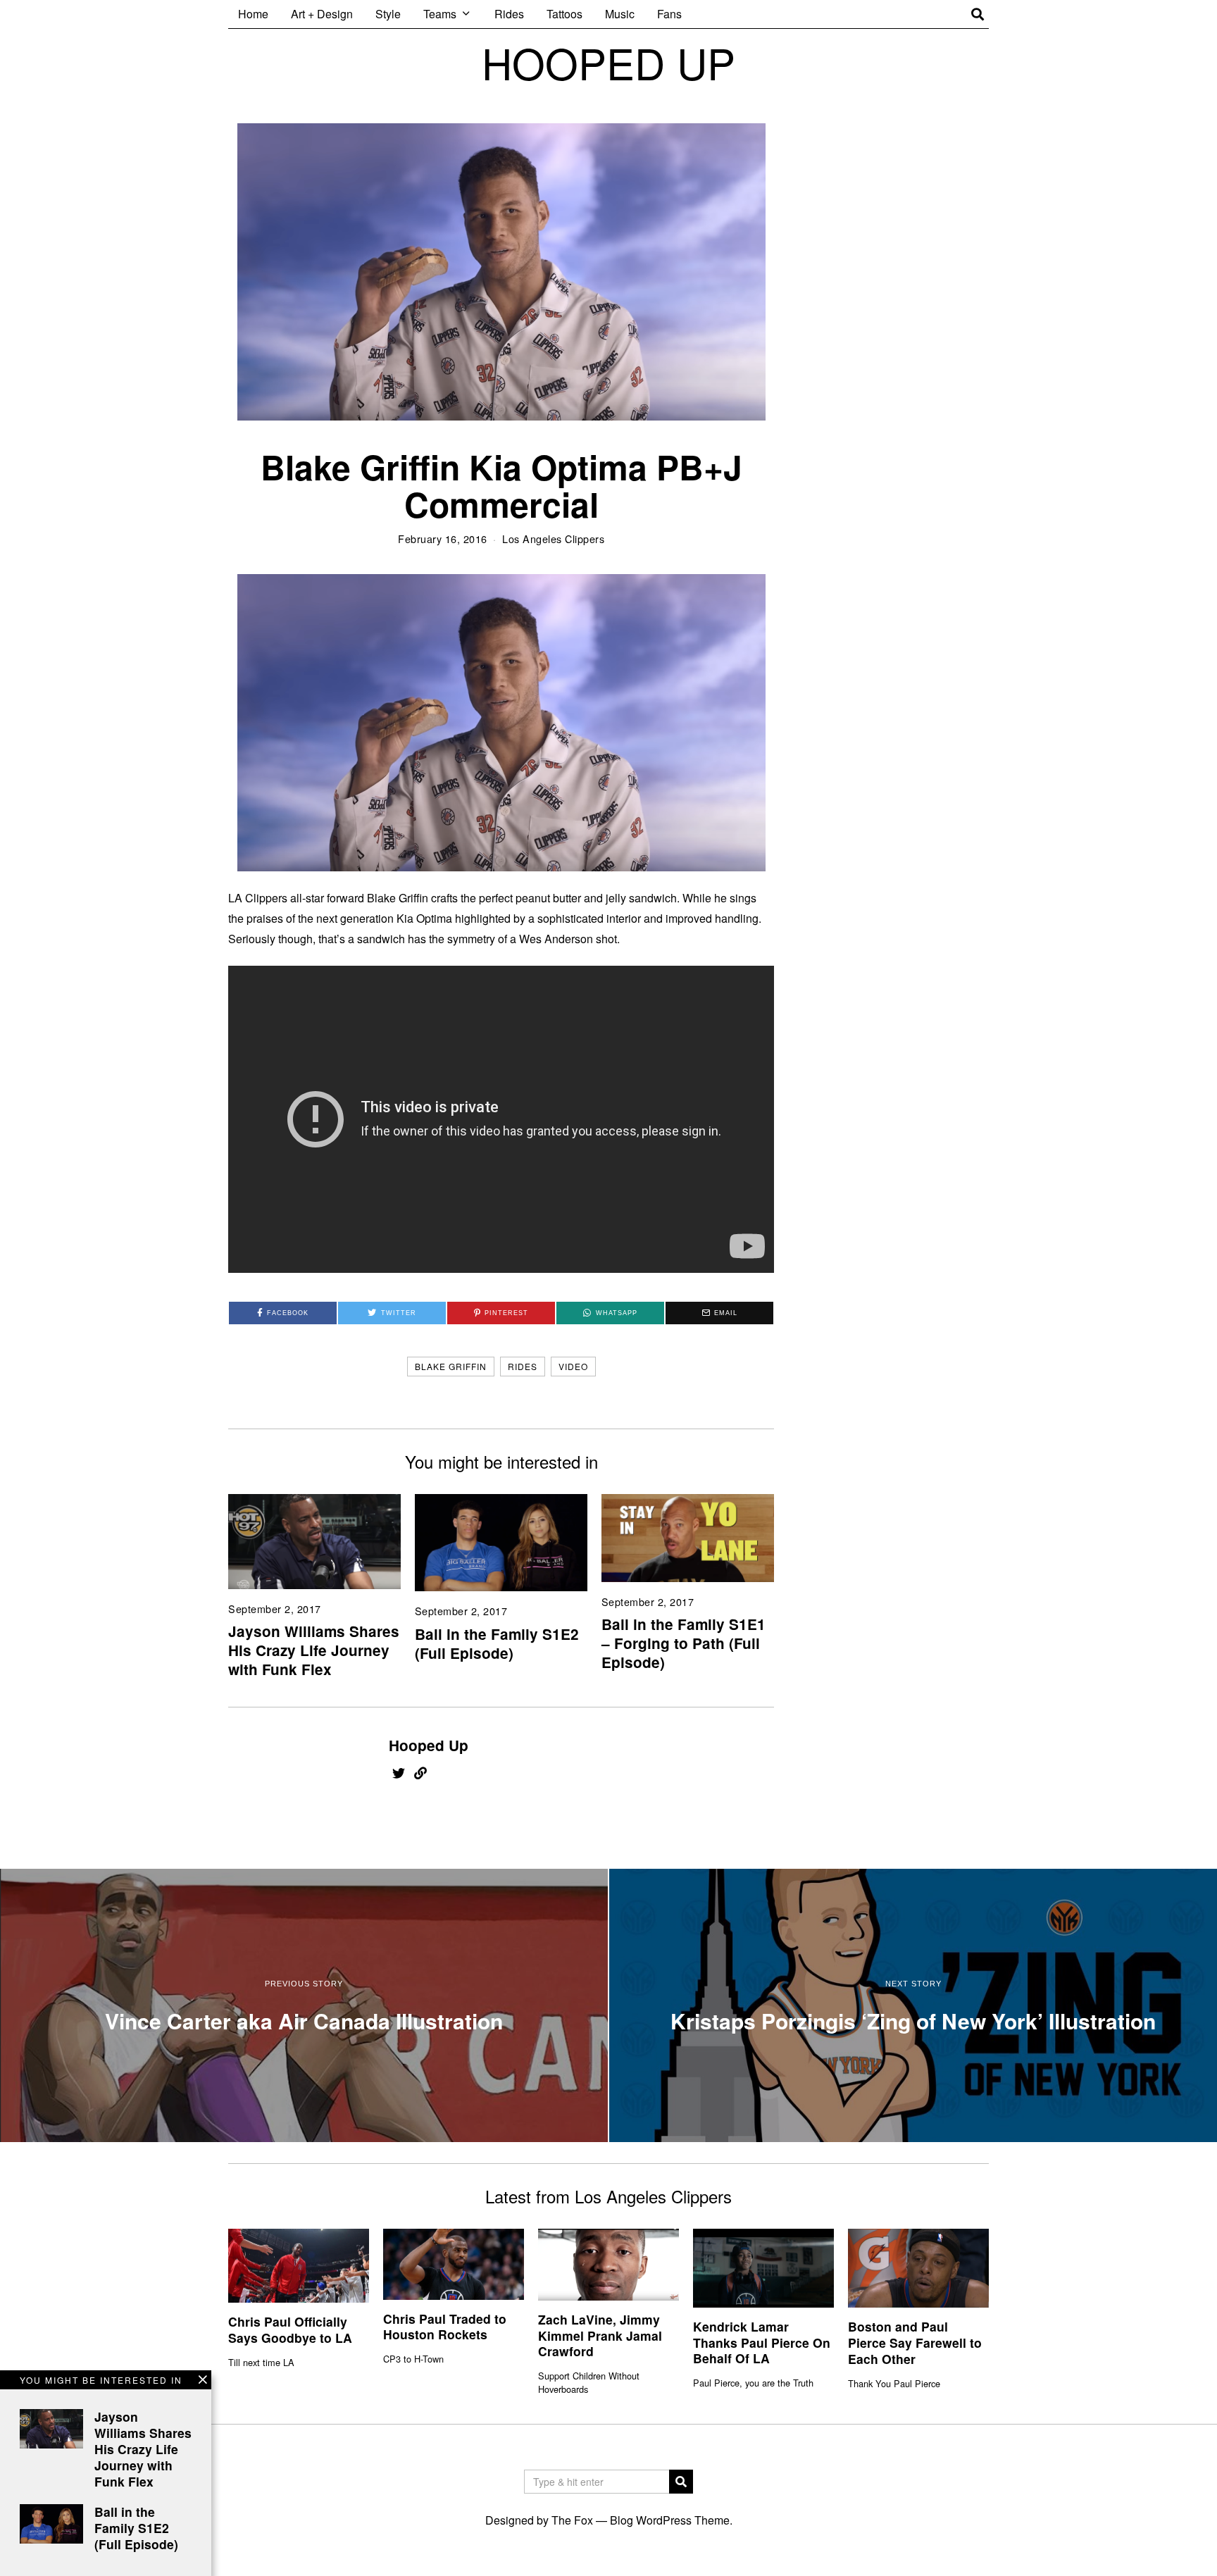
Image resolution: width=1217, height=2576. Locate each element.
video (573, 1366)
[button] (681, 2482)
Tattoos (564, 14)
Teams (440, 14)
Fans (669, 14)
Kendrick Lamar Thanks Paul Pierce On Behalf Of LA (762, 2342)
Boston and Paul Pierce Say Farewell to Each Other (915, 2342)
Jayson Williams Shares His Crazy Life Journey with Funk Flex (314, 1650)
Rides (509, 14)
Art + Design (322, 14)
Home (253, 14)
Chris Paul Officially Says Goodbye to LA (290, 2329)
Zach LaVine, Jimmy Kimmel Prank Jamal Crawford (600, 2335)
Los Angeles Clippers (553, 539)
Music (620, 14)
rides (523, 1366)
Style (388, 14)
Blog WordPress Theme (670, 2520)
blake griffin (451, 1366)
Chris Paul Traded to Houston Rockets (445, 2327)
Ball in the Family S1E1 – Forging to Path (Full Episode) (684, 1643)
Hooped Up (429, 1745)
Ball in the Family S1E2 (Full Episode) (497, 1643)
